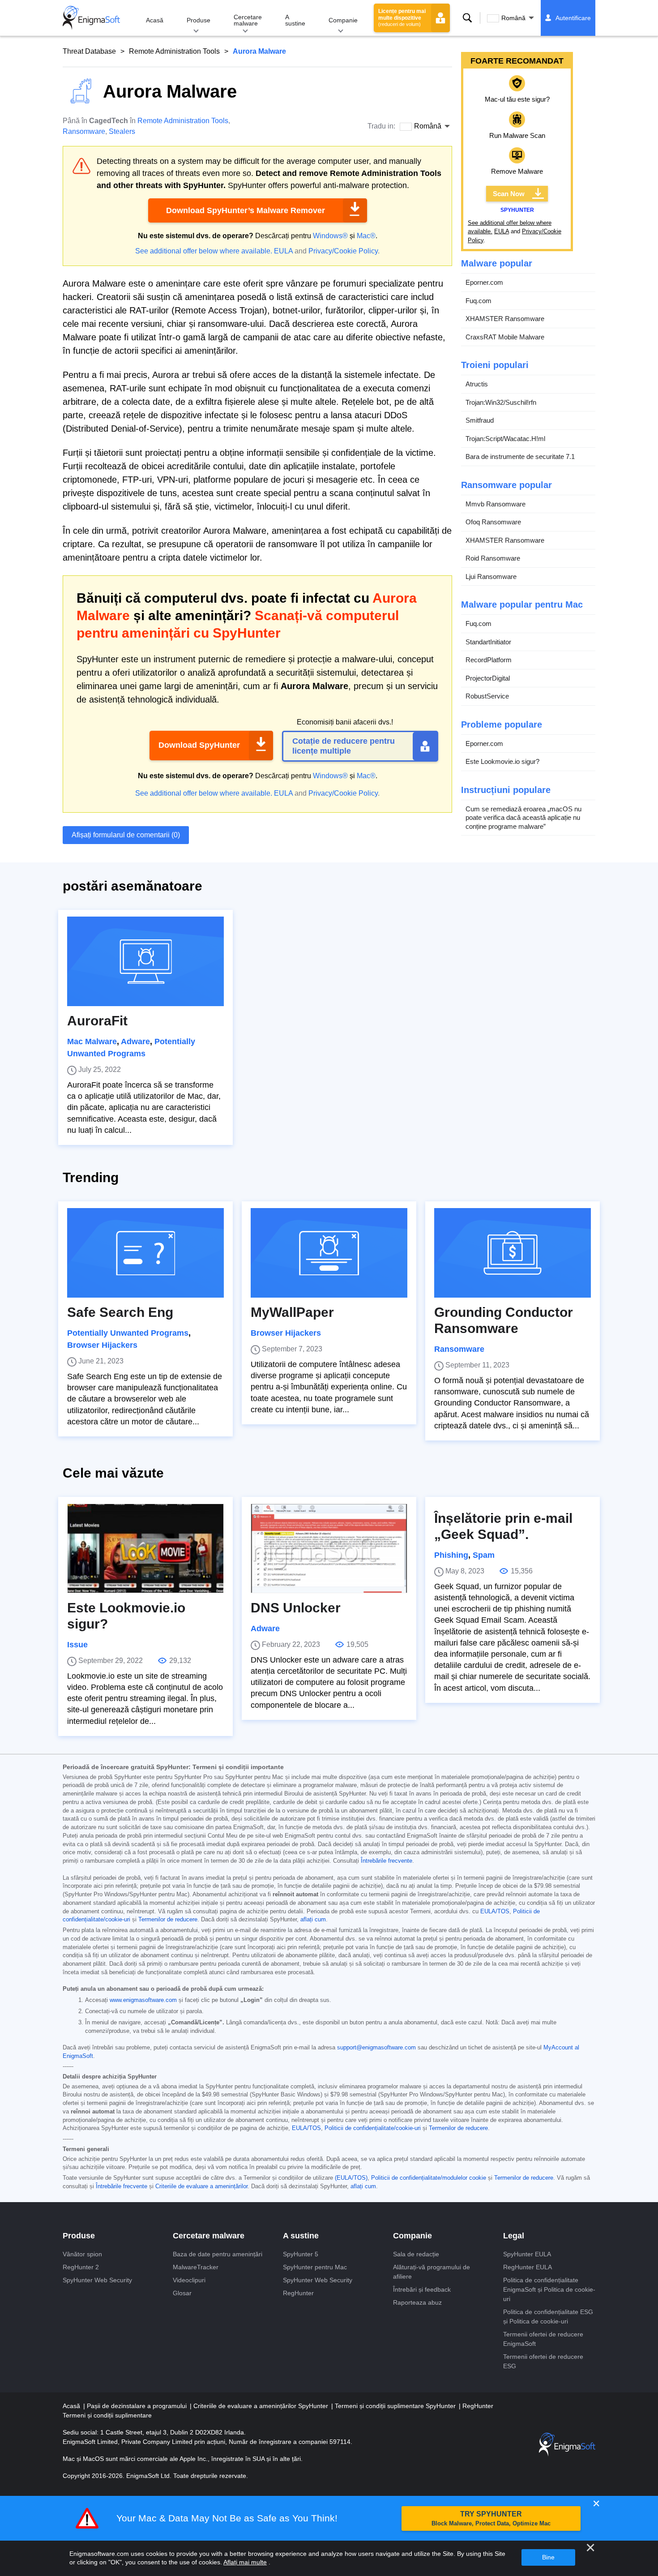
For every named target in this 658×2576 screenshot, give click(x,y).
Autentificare (573, 18)
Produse (199, 20)
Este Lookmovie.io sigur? (502, 761)
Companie (343, 20)
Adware (135, 1042)
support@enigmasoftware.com (376, 2048)
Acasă (155, 20)
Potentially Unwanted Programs (128, 1333)
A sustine (295, 20)
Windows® (330, 236)
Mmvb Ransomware (496, 504)
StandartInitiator (488, 642)
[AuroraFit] (145, 961)
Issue (77, 1645)
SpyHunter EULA (527, 2254)
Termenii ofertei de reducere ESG (543, 2361)
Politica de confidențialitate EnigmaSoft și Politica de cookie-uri (549, 2289)
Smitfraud (480, 420)
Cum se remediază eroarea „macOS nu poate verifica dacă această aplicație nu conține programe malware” (523, 818)
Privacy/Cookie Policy (343, 251)
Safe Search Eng (120, 1312)
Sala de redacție (416, 2254)
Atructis (477, 384)
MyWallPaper (292, 1312)
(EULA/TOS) (351, 2178)
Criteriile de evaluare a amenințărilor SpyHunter (262, 2406)
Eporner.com (484, 282)
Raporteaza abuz (417, 2302)
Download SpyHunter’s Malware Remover (246, 210)
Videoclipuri (189, 2280)
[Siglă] (91, 18)
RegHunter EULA (528, 2267)
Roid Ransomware (493, 558)
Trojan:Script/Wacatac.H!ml (505, 439)
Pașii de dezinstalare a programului (138, 2406)
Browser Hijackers (102, 1345)
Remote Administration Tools (174, 51)
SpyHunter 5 (301, 2254)
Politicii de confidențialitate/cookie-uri (373, 2128)
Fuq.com (479, 301)
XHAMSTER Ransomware (505, 319)
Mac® (366, 236)
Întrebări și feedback (422, 2289)
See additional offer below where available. (204, 251)
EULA (283, 251)
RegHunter (298, 2293)
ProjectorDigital (488, 678)
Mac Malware (92, 1042)
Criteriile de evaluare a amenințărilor (201, 2186)
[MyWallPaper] (329, 1253)
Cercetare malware (248, 20)
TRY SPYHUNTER (491, 2518)
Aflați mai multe (245, 2562)
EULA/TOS (495, 1912)
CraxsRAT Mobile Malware (505, 337)
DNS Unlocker (296, 1608)
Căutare (467, 18)
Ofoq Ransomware (493, 522)
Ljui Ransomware (491, 576)
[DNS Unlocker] (329, 1548)
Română (513, 18)
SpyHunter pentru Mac (315, 2267)
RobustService (487, 696)
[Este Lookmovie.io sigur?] (145, 1548)
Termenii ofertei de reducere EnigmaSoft (543, 2339)
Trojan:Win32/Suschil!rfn (501, 402)
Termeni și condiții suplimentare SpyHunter (396, 2406)
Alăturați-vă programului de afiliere (432, 2272)
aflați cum (313, 1920)
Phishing (451, 1555)
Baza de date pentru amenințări (218, 2254)
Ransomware (84, 131)
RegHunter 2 (81, 2267)
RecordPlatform (489, 660)
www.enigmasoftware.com (143, 2000)
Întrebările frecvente (387, 1861)
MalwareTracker (196, 2267)
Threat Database (89, 51)
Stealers (122, 131)
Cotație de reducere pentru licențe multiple (344, 746)
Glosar (182, 2293)
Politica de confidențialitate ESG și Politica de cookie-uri (548, 2317)
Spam (484, 1555)
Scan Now (509, 194)
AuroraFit (97, 1021)
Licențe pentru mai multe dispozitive (402, 17)
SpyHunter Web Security (97, 2280)
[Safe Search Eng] (145, 1253)
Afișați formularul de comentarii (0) (126, 835)
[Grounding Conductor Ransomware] (513, 1253)
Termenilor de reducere (168, 1920)
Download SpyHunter (199, 745)
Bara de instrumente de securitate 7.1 (520, 456)
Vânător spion (82, 2254)
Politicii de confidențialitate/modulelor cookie (429, 2178)
